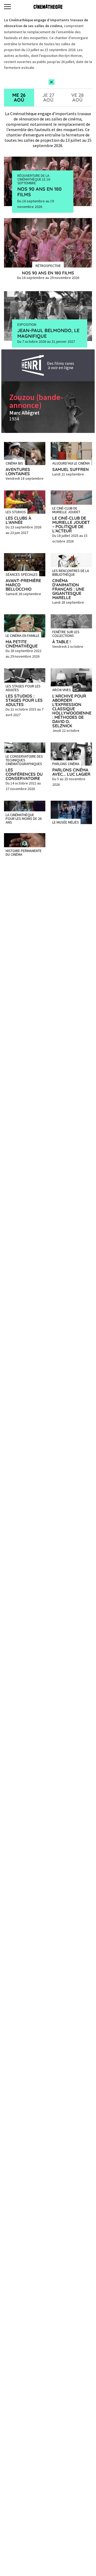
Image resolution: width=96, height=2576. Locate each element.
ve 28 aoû (77, 97)
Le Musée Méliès (66, 822)
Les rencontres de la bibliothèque (71, 572)
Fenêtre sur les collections (66, 633)
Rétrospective (48, 265)
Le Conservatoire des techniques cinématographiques (24, 760)
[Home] (48, 7)
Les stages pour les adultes (23, 688)
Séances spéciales (22, 574)
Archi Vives (62, 690)
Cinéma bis (14, 463)
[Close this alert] (51, 82)
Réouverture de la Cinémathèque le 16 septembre (34, 179)
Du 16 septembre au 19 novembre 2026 (36, 204)
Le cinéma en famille (23, 635)
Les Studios (16, 512)
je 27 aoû (48, 97)
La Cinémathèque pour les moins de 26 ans (24, 818)
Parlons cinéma (66, 763)
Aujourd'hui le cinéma (71, 463)
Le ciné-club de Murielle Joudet (66, 510)
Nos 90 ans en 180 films (39, 192)
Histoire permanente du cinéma (24, 852)
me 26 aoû (19, 97)
